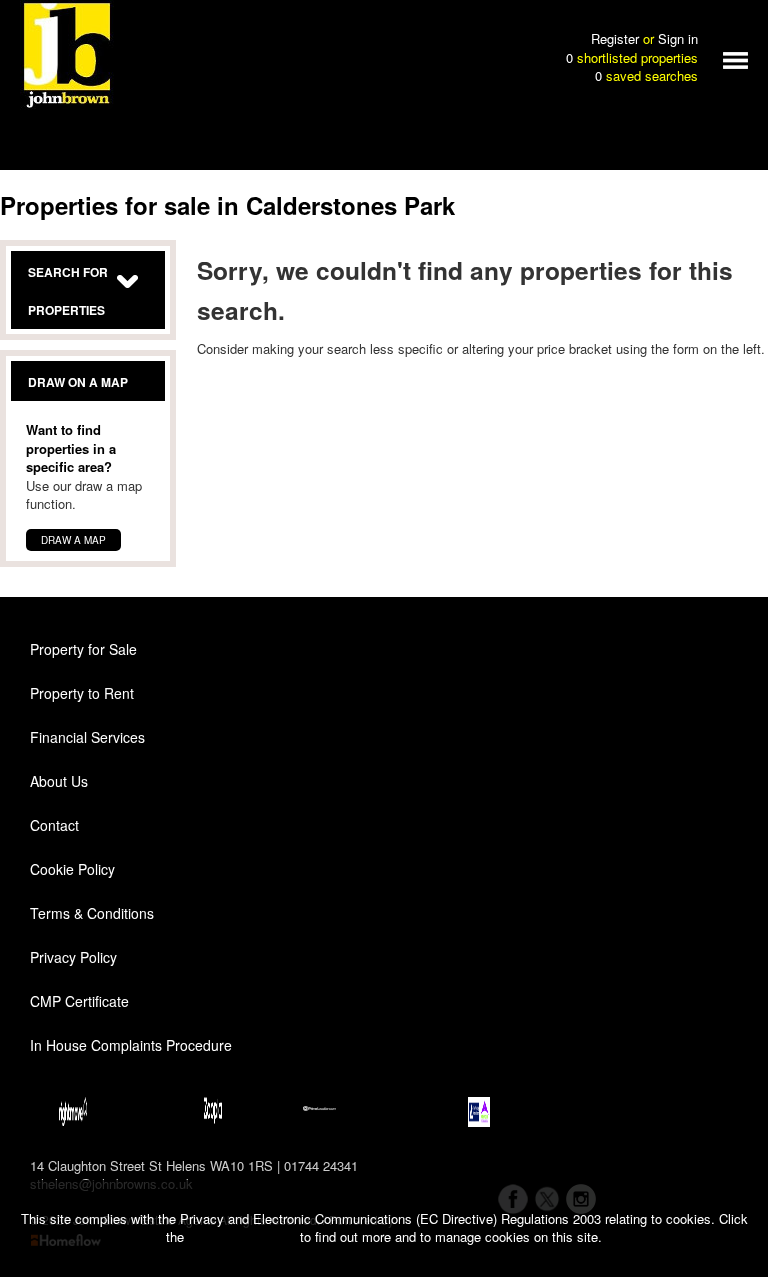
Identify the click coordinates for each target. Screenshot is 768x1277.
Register (615, 38)
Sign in (678, 38)
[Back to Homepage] (735, 58)
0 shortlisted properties (632, 58)
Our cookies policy (244, 1236)
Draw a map (73, 540)
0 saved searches (646, 76)
